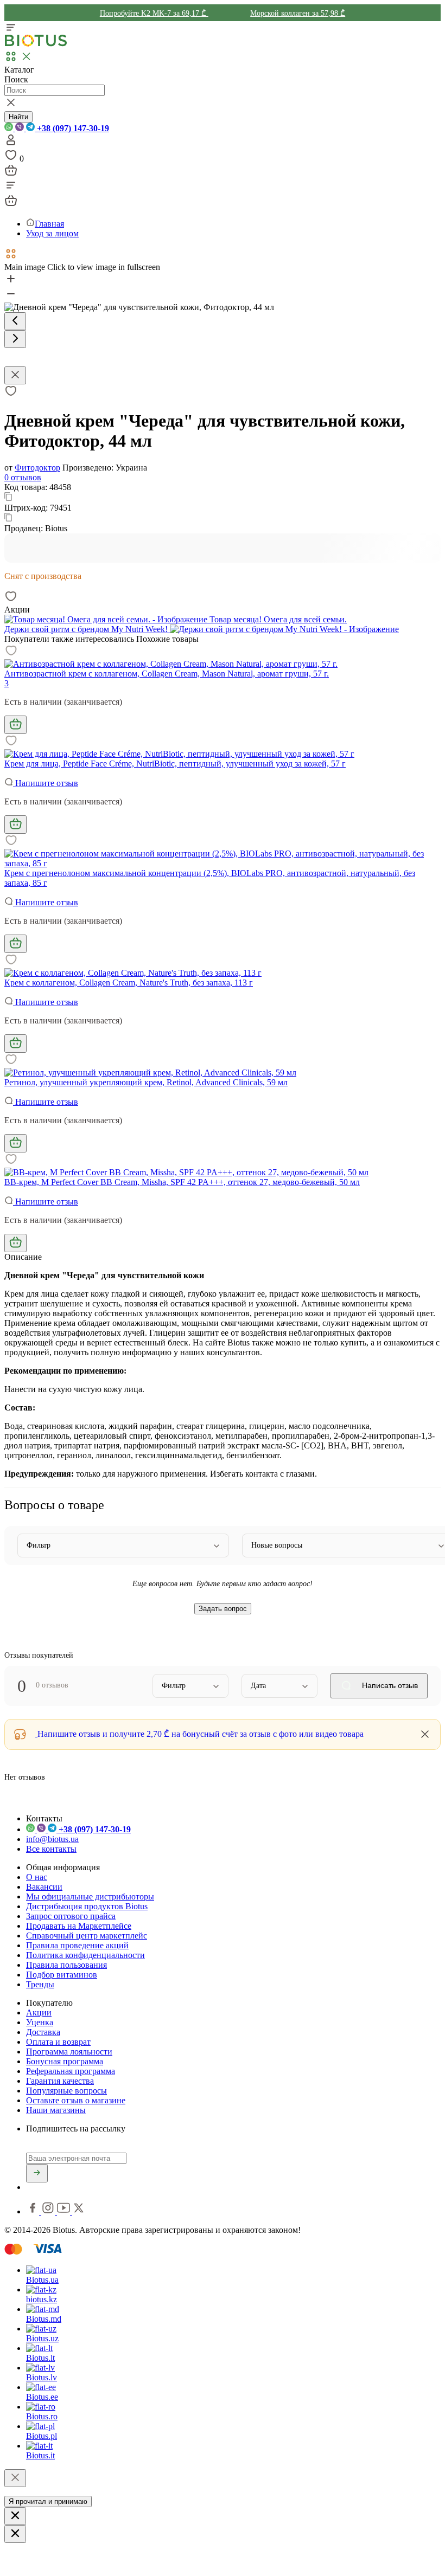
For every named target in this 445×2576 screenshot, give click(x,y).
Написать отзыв (389, 1685)
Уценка (40, 2022)
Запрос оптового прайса (71, 1916)
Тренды (40, 1984)
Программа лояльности (69, 2052)
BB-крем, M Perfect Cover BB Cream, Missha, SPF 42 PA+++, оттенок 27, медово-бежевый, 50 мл (182, 1182)
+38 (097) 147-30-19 (72, 128)
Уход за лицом (52, 233)
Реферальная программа (71, 2071)
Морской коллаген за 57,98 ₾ (298, 13)
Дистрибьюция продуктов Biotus (87, 1906)
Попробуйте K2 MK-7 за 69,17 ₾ (154, 13)
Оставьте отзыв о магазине (76, 2100)
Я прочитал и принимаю (48, 2501)
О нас (37, 1877)
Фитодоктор (37, 468)
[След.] (15, 339)
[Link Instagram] (49, 2211)
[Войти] (11, 143)
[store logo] (36, 44)
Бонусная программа (65, 2061)
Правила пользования (66, 1965)
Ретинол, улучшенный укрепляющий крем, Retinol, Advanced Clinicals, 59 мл (146, 1082)
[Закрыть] (15, 2478)
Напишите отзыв (46, 783)
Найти (18, 117)
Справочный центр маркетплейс (87, 1936)
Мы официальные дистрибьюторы (90, 1896)
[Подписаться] (37, 2173)
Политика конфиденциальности (85, 1955)
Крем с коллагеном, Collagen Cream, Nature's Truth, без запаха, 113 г (129, 983)
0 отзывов (23, 477)
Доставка (43, 2032)
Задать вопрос (223, 1609)
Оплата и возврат (58, 2042)
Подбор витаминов (62, 1975)
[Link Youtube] (65, 2211)
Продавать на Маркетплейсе (79, 1926)
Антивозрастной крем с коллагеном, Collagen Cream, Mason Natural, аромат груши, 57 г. (167, 674)
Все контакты (51, 1849)
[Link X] (79, 2211)
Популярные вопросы (66, 2091)
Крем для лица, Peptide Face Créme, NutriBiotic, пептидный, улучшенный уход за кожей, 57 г (175, 764)
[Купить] (15, 725)
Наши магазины (56, 2110)
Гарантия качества (60, 2081)
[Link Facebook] (34, 2211)
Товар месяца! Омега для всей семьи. (277, 619)
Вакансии (44, 1887)
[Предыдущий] (15, 321)
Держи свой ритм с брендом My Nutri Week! (87, 629)
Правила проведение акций (77, 1945)
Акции (39, 2012)
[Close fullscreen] (15, 375)
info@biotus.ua (52, 1839)
